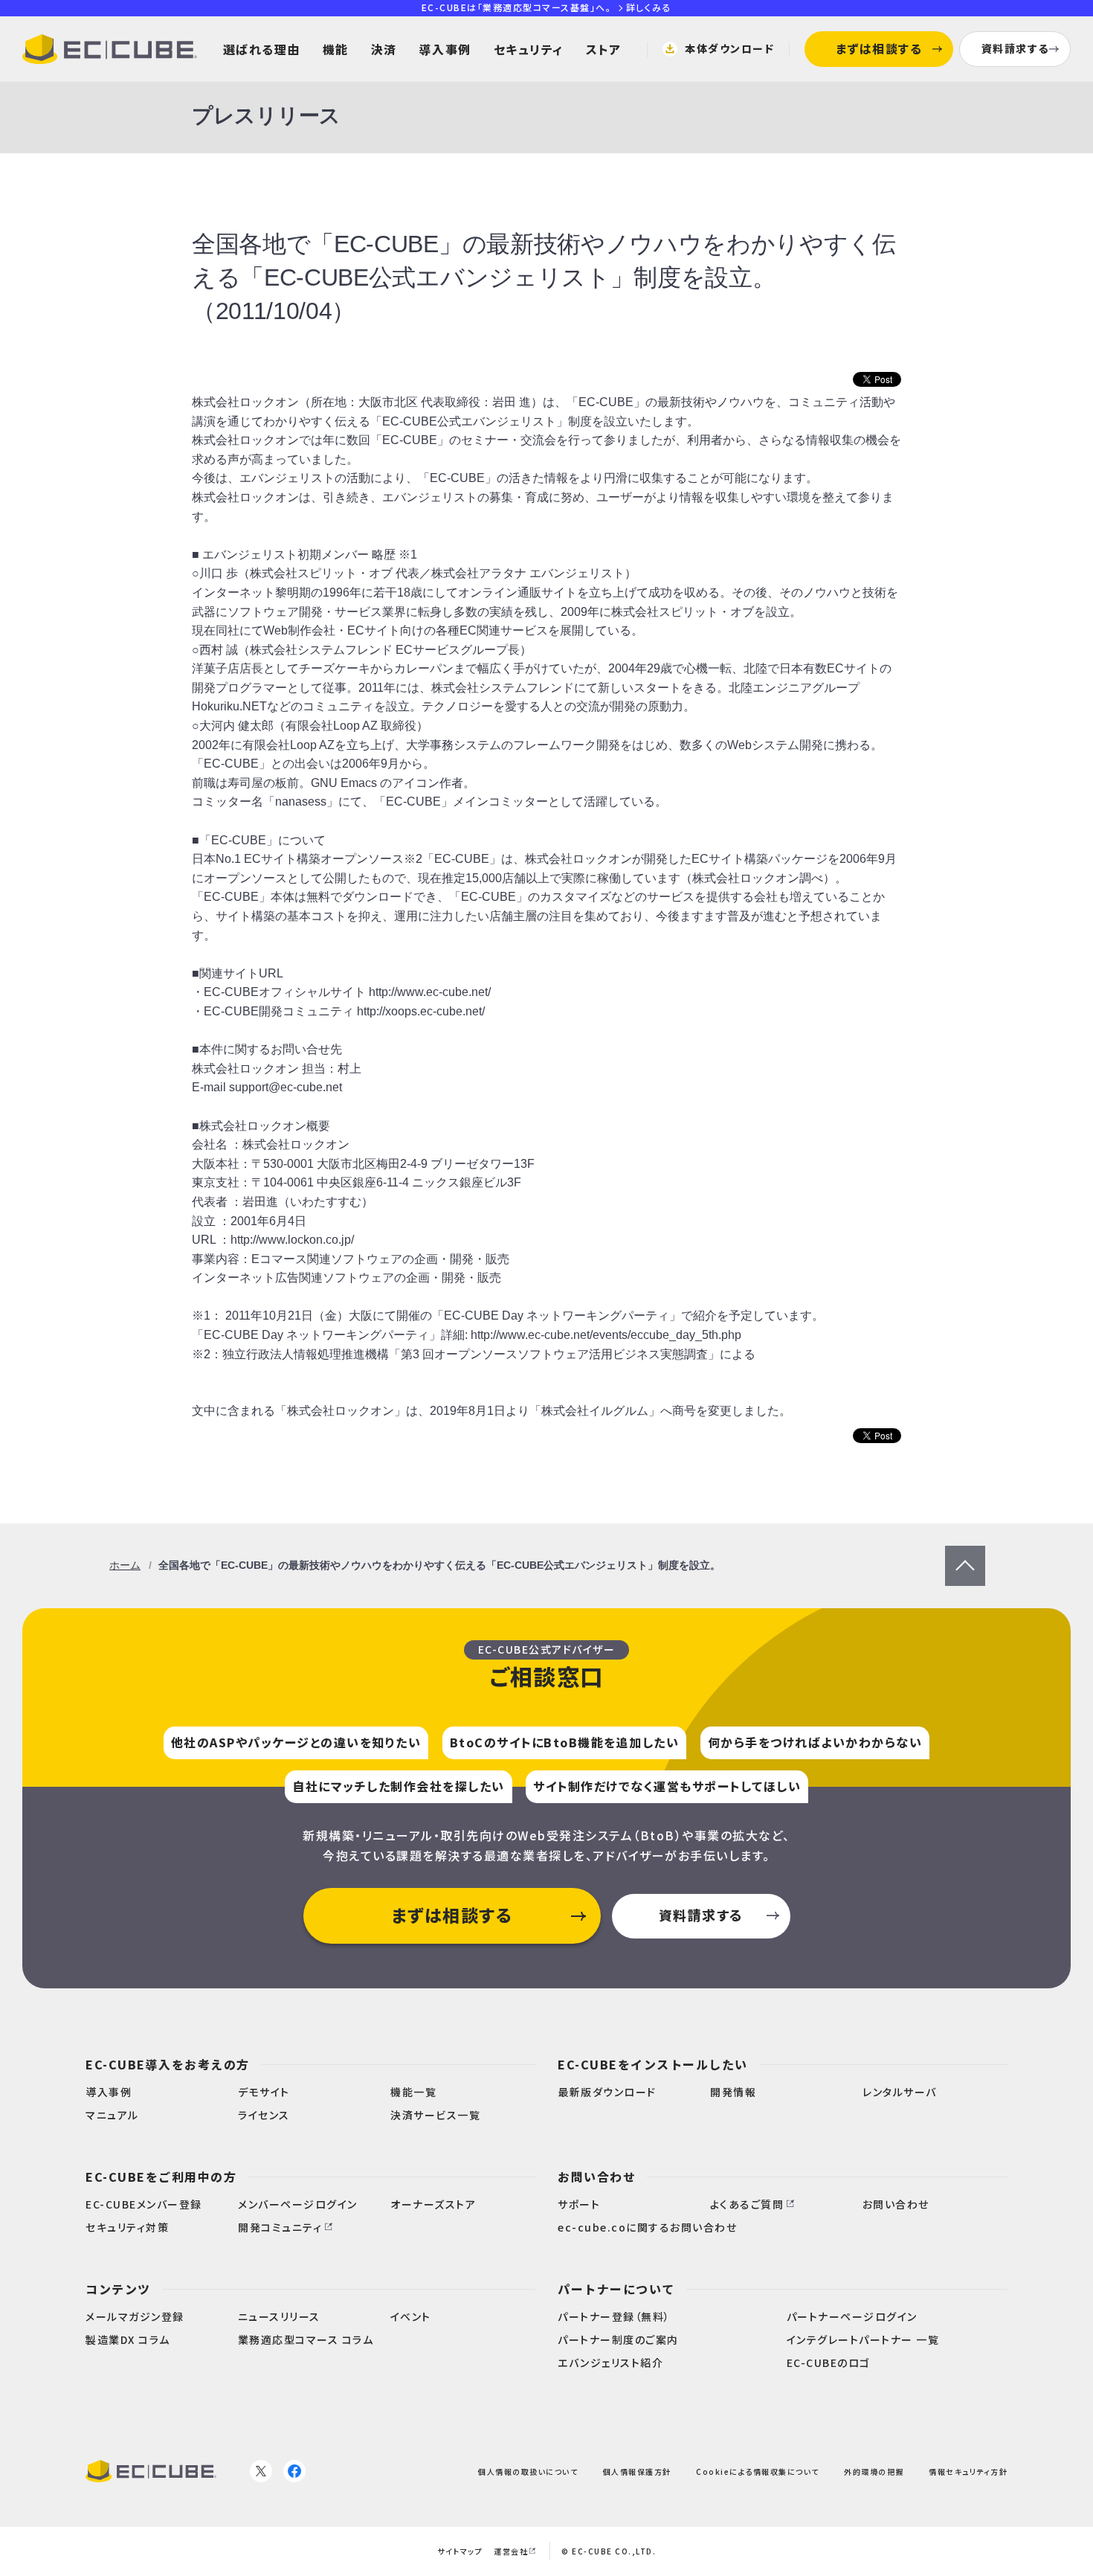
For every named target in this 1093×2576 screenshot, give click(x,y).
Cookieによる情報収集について (758, 2471)
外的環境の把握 (874, 2471)
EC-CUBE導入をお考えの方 (168, 2064)
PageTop (965, 1555)
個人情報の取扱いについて (528, 2471)
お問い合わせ (597, 2177)
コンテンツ (118, 2289)
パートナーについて (616, 2289)
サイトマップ (460, 2551)
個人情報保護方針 (637, 2471)
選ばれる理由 (262, 49)
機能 (336, 49)
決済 (384, 49)
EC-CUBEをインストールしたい (653, 2064)
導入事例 (445, 49)
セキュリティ (529, 49)
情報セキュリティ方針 (968, 2471)
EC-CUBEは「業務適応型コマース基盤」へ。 (546, 7)
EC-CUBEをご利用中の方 (161, 2177)
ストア (604, 49)
